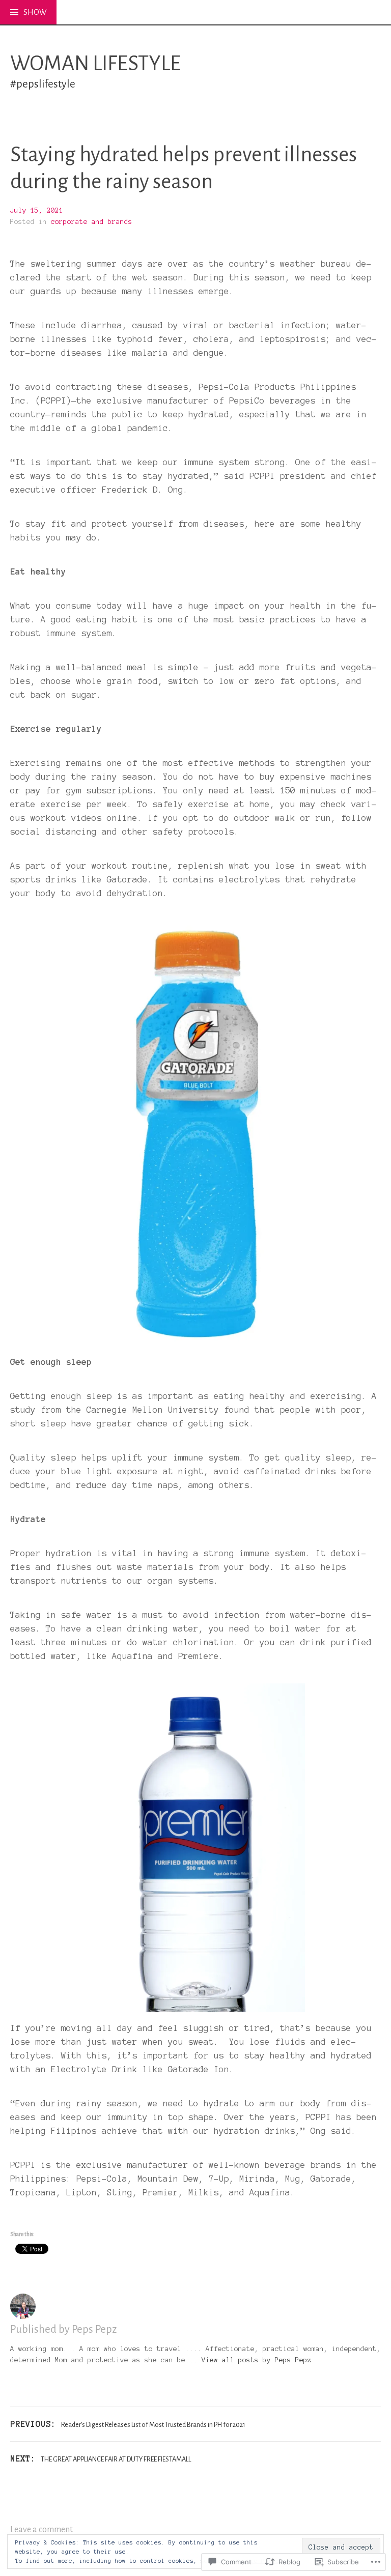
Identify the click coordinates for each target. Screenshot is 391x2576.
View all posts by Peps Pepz (257, 2360)
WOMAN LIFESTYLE (95, 64)
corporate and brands (92, 222)
